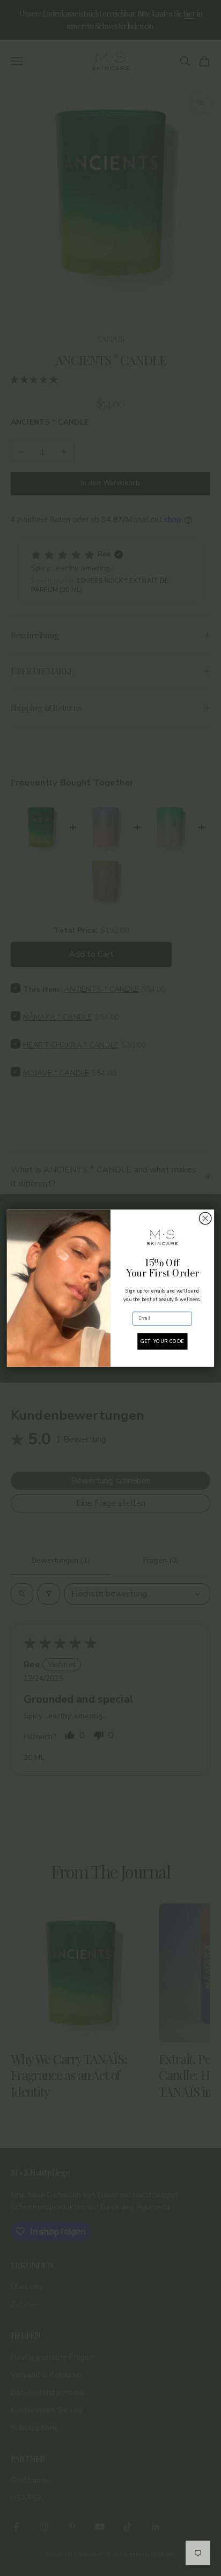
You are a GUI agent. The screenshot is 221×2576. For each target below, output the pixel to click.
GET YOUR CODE (162, 1341)
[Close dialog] (205, 1218)
